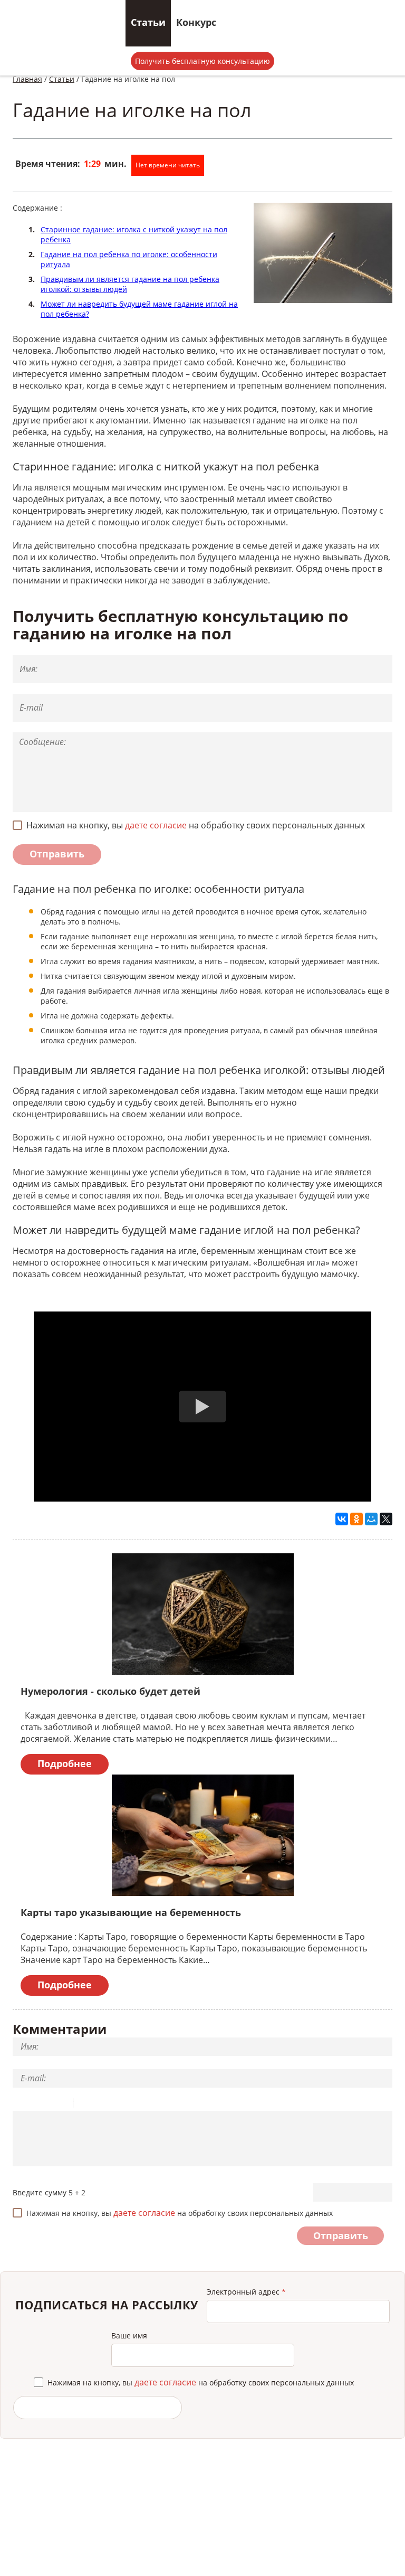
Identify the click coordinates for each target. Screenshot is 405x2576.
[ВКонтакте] (342, 1519)
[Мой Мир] (371, 1519)
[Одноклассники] (356, 1519)
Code (99, 2105)
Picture (127, 2105)
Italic (33, 2105)
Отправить (57, 854)
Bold (20, 2105)
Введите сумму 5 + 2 (49, 2192)
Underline (47, 2105)
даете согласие (156, 825)
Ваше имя (129, 2336)
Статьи (148, 22)
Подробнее (65, 1763)
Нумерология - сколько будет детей (110, 1691)
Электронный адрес (246, 2292)
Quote (85, 2105)
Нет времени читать (168, 165)
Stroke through (61, 2105)
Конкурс (196, 22)
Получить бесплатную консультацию (202, 61)
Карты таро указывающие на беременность (131, 1912)
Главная (27, 79)
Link (113, 2105)
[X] (386, 1519)
